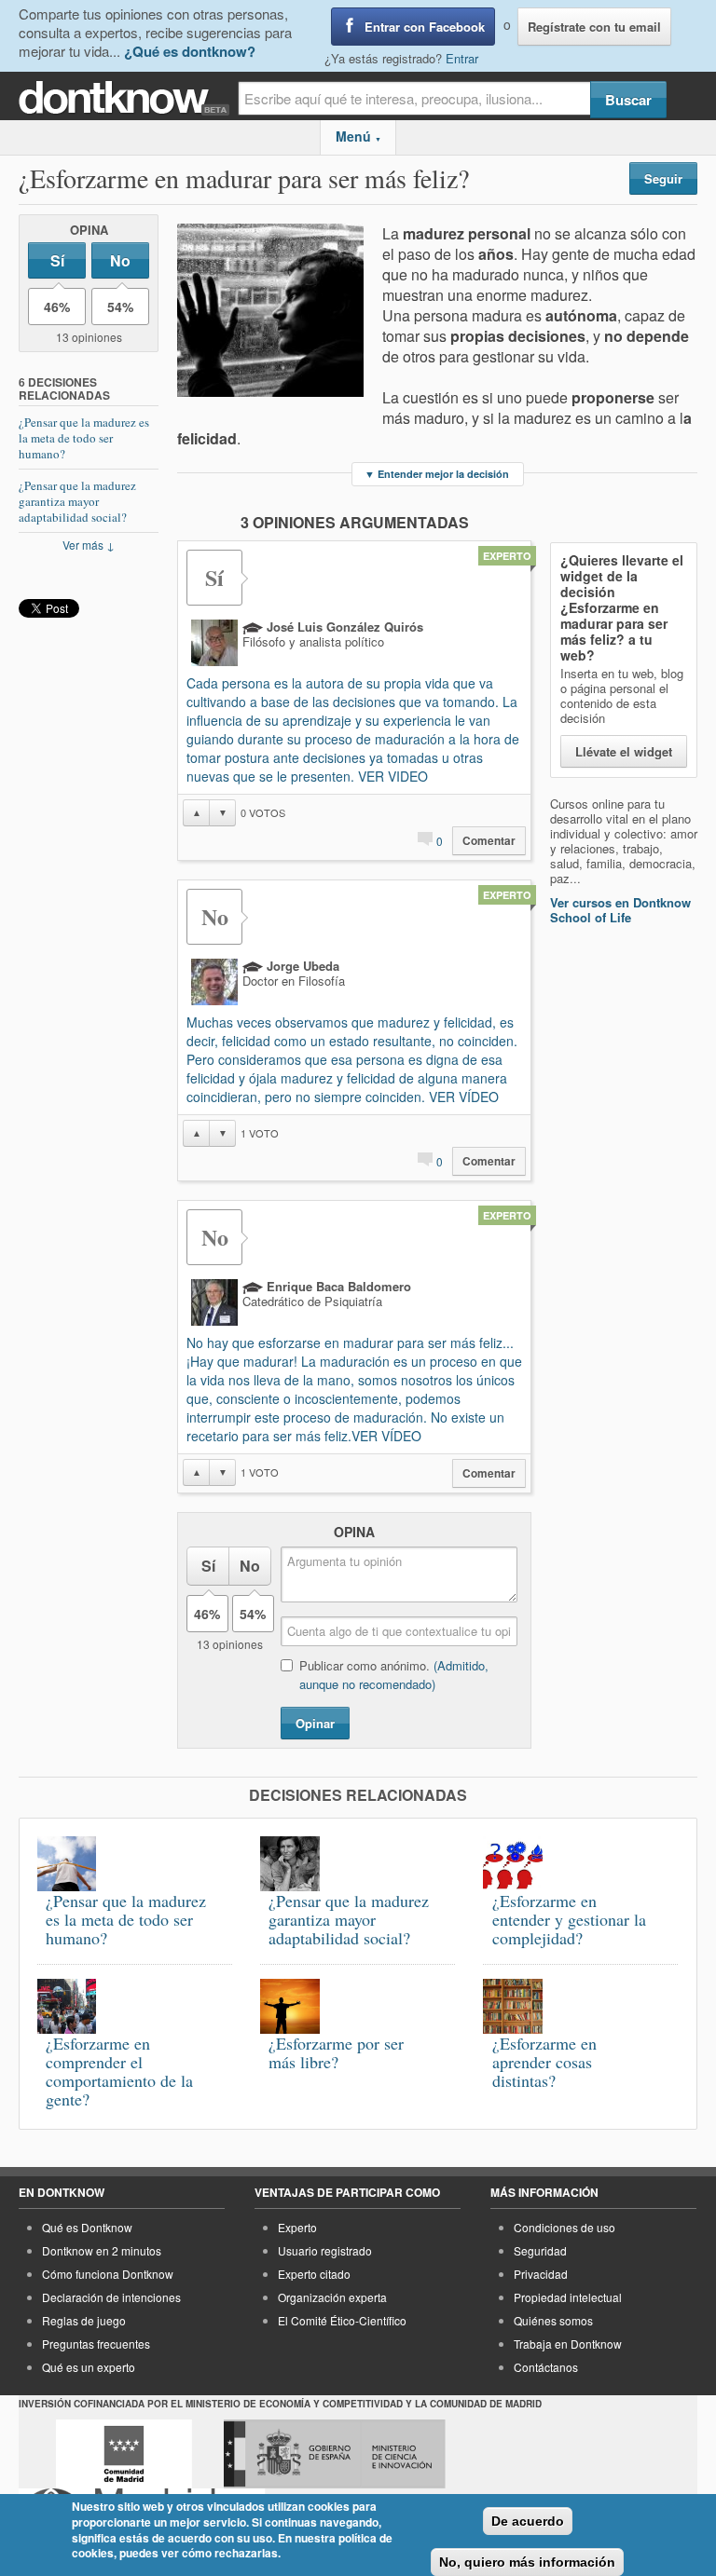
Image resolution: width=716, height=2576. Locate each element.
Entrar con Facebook (425, 27)
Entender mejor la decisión (437, 474)
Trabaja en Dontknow (568, 2344)
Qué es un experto (89, 2367)
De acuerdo (528, 2521)
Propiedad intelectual (568, 2297)
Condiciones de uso (565, 2227)
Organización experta (332, 2297)
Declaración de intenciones (111, 2297)
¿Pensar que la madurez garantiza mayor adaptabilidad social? (77, 501)
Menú (358, 136)
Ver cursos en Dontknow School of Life (620, 910)
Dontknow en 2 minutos (102, 2250)
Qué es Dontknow (87, 2227)
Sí (57, 260)
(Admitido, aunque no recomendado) (394, 1675)
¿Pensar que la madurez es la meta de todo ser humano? (84, 438)
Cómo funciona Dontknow (108, 2274)
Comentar (489, 841)
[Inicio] (128, 98)
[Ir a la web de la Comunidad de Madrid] (124, 2454)
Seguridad (540, 2250)
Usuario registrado (325, 2250)
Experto (297, 2227)
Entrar (462, 58)
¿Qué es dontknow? (190, 51)
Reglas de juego (84, 2320)
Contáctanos (546, 2367)
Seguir (663, 178)
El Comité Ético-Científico (342, 2320)
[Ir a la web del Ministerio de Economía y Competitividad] (335, 2454)
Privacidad (541, 2274)
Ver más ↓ (89, 545)
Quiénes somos (553, 2320)
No (120, 260)
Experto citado (314, 2274)
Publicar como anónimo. (394, 1675)
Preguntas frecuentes (96, 2344)
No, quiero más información (527, 2562)
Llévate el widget (624, 751)
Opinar (315, 1723)
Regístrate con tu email (594, 27)
